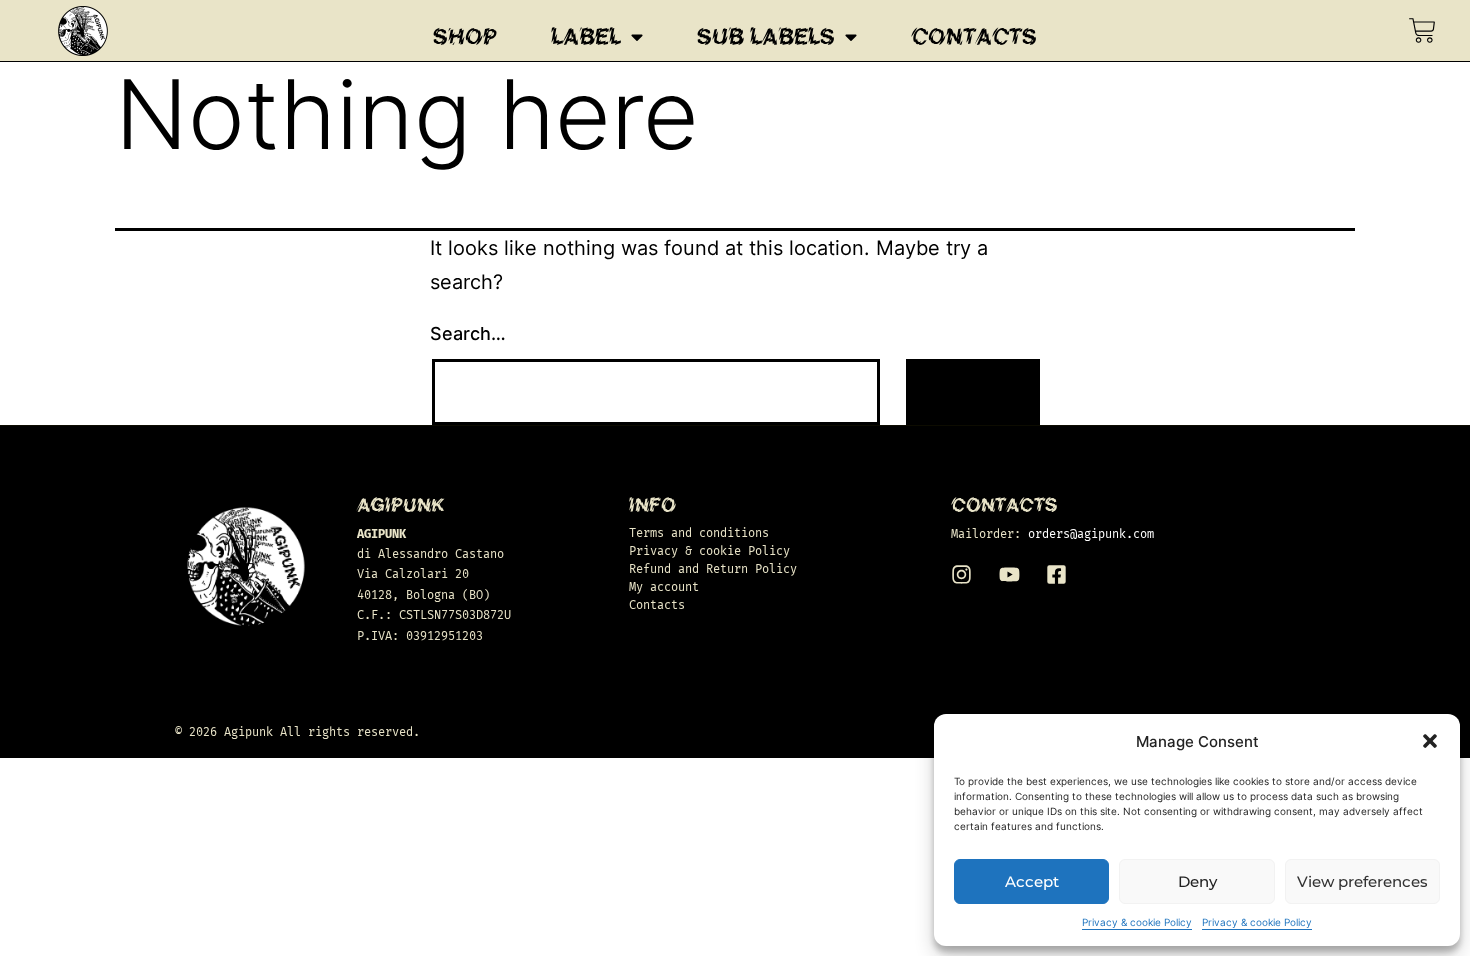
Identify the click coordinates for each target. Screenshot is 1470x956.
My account (664, 587)
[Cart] (1422, 30)
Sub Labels (766, 37)
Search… (468, 333)
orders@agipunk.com (1091, 534)
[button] (1430, 741)
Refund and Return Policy (713, 569)
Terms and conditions (699, 533)
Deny (1197, 881)
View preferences (1362, 881)
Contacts (974, 37)
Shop (465, 37)
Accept (1032, 881)
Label (586, 37)
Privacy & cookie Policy (1137, 922)
